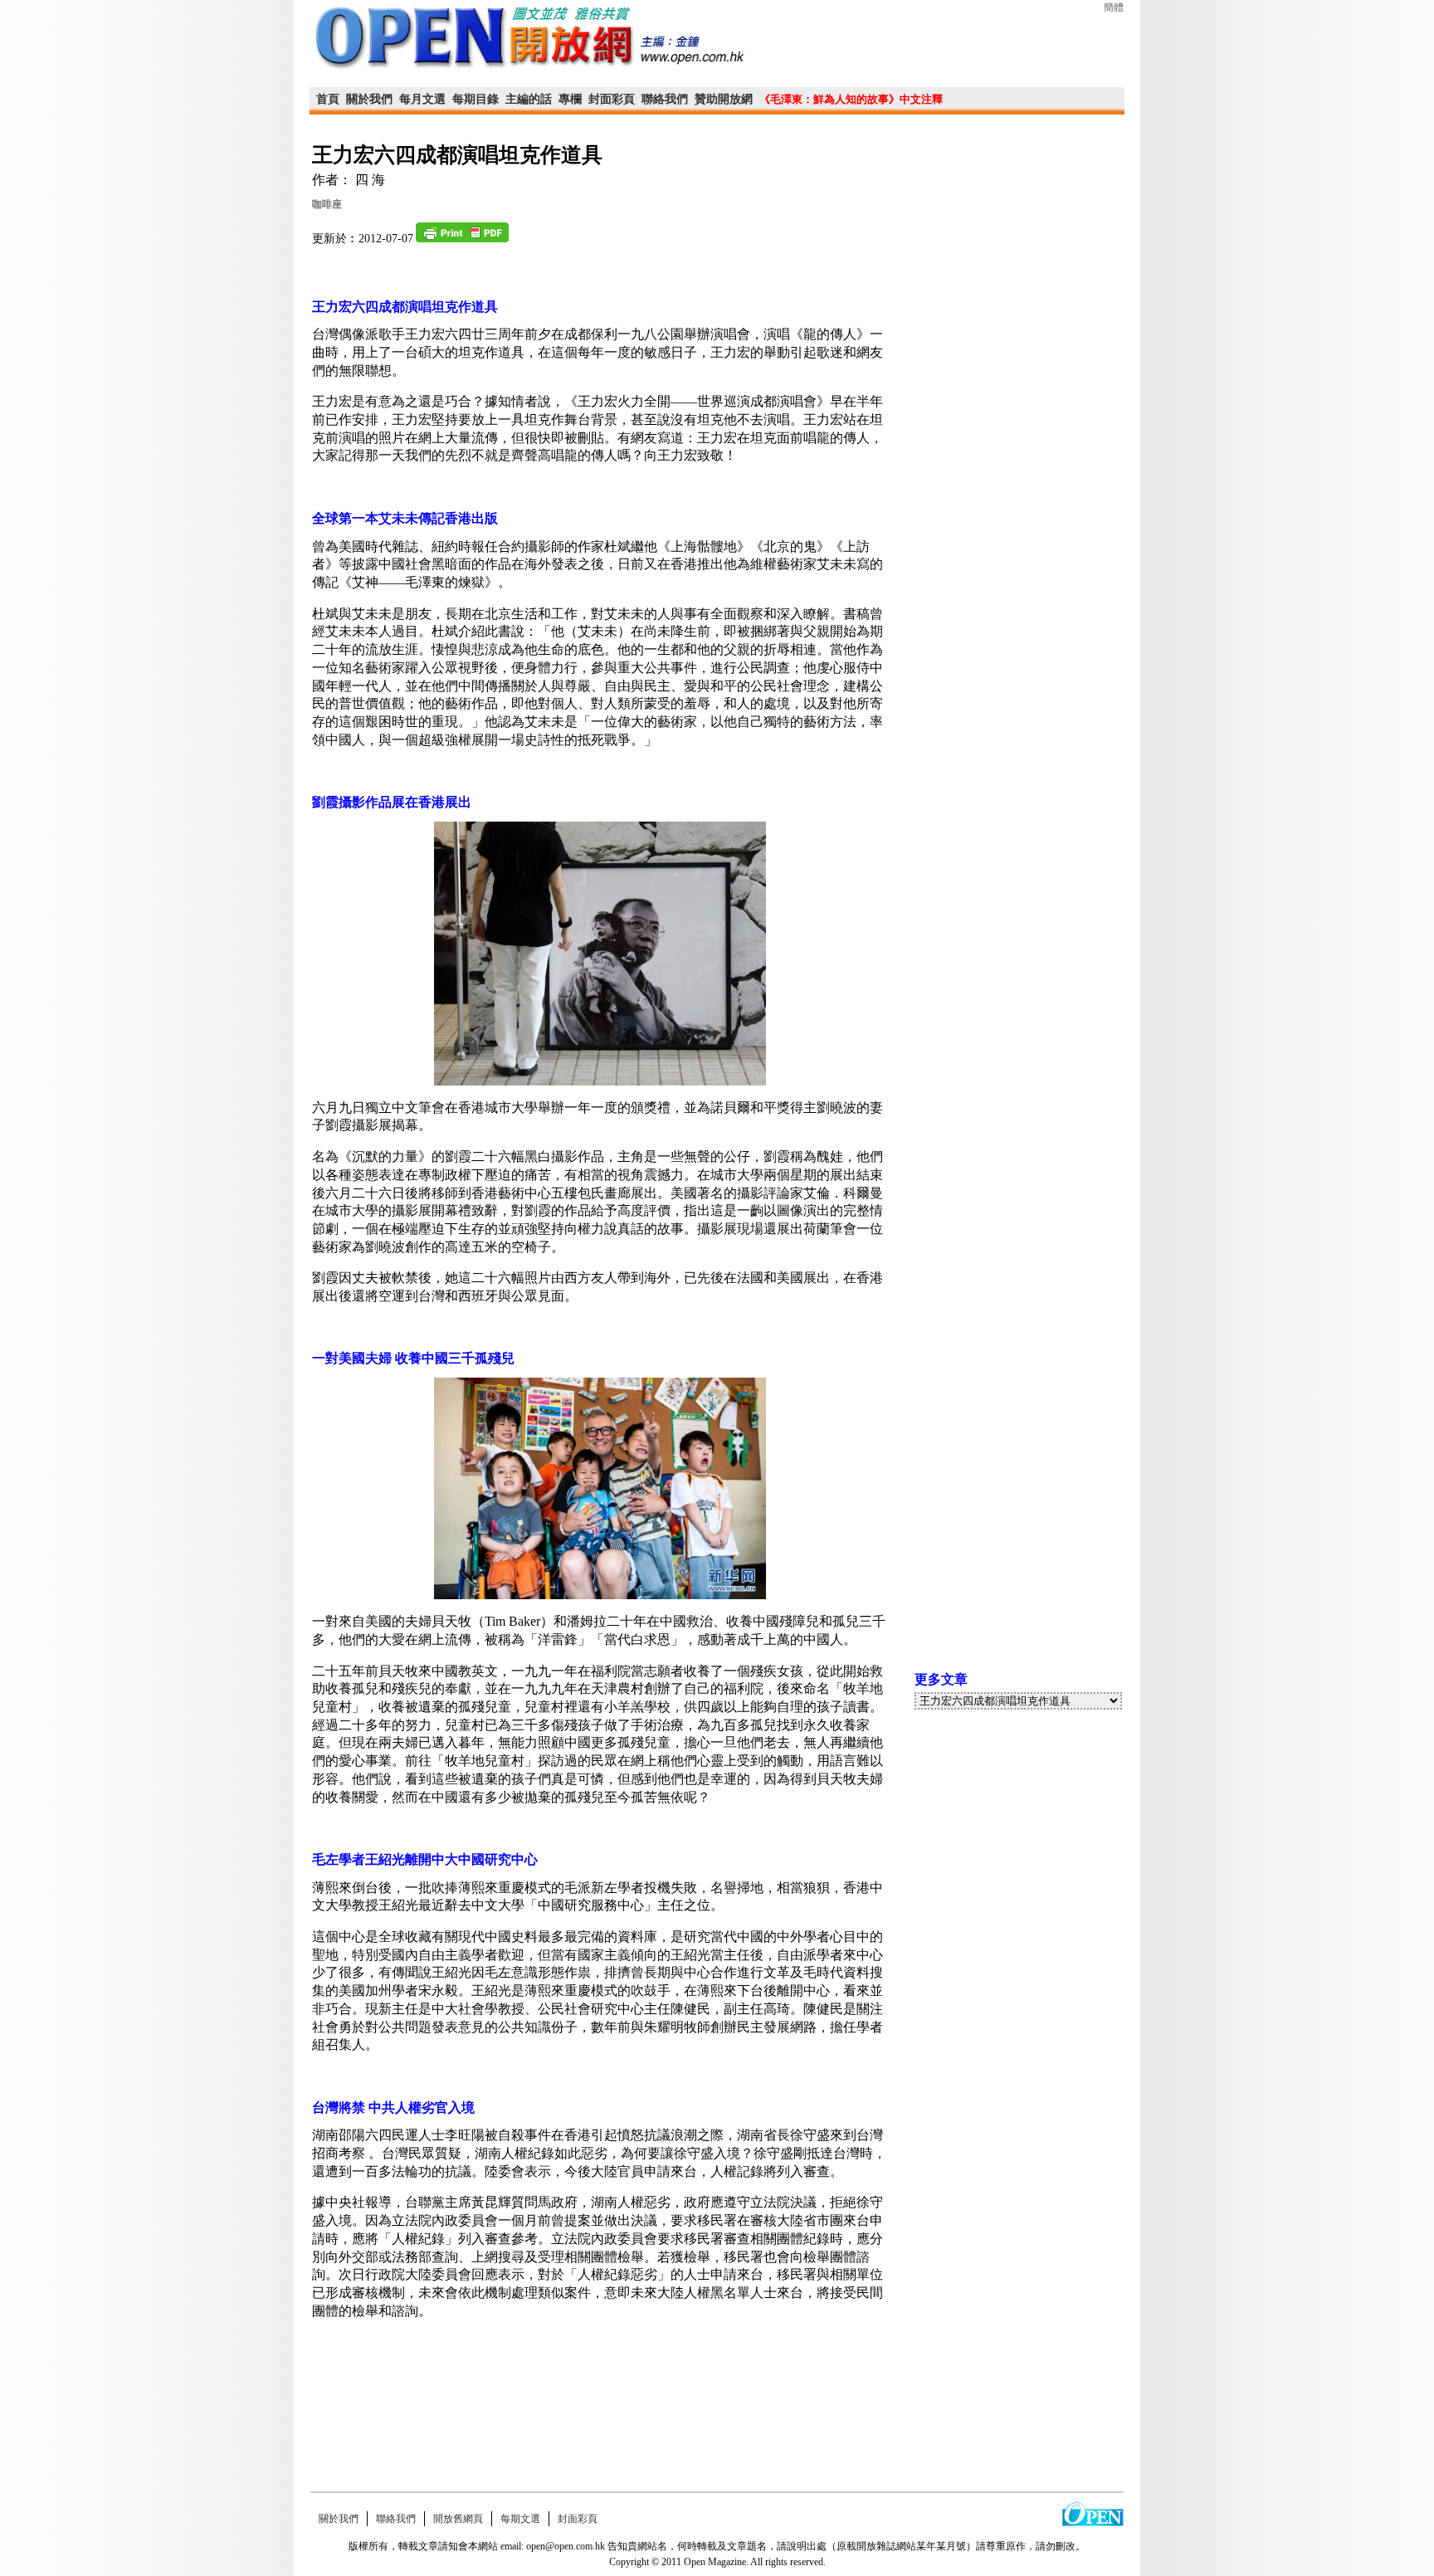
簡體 (1114, 7)
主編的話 (529, 99)
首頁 (328, 99)
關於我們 (369, 99)
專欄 (570, 99)
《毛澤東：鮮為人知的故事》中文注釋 (851, 99)
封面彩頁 (612, 99)
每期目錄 (476, 99)
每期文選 (520, 2519)
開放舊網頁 (458, 2519)
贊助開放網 (724, 99)
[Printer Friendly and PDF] (462, 239)
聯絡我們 (665, 99)
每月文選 (422, 99)
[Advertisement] (600, 2417)
